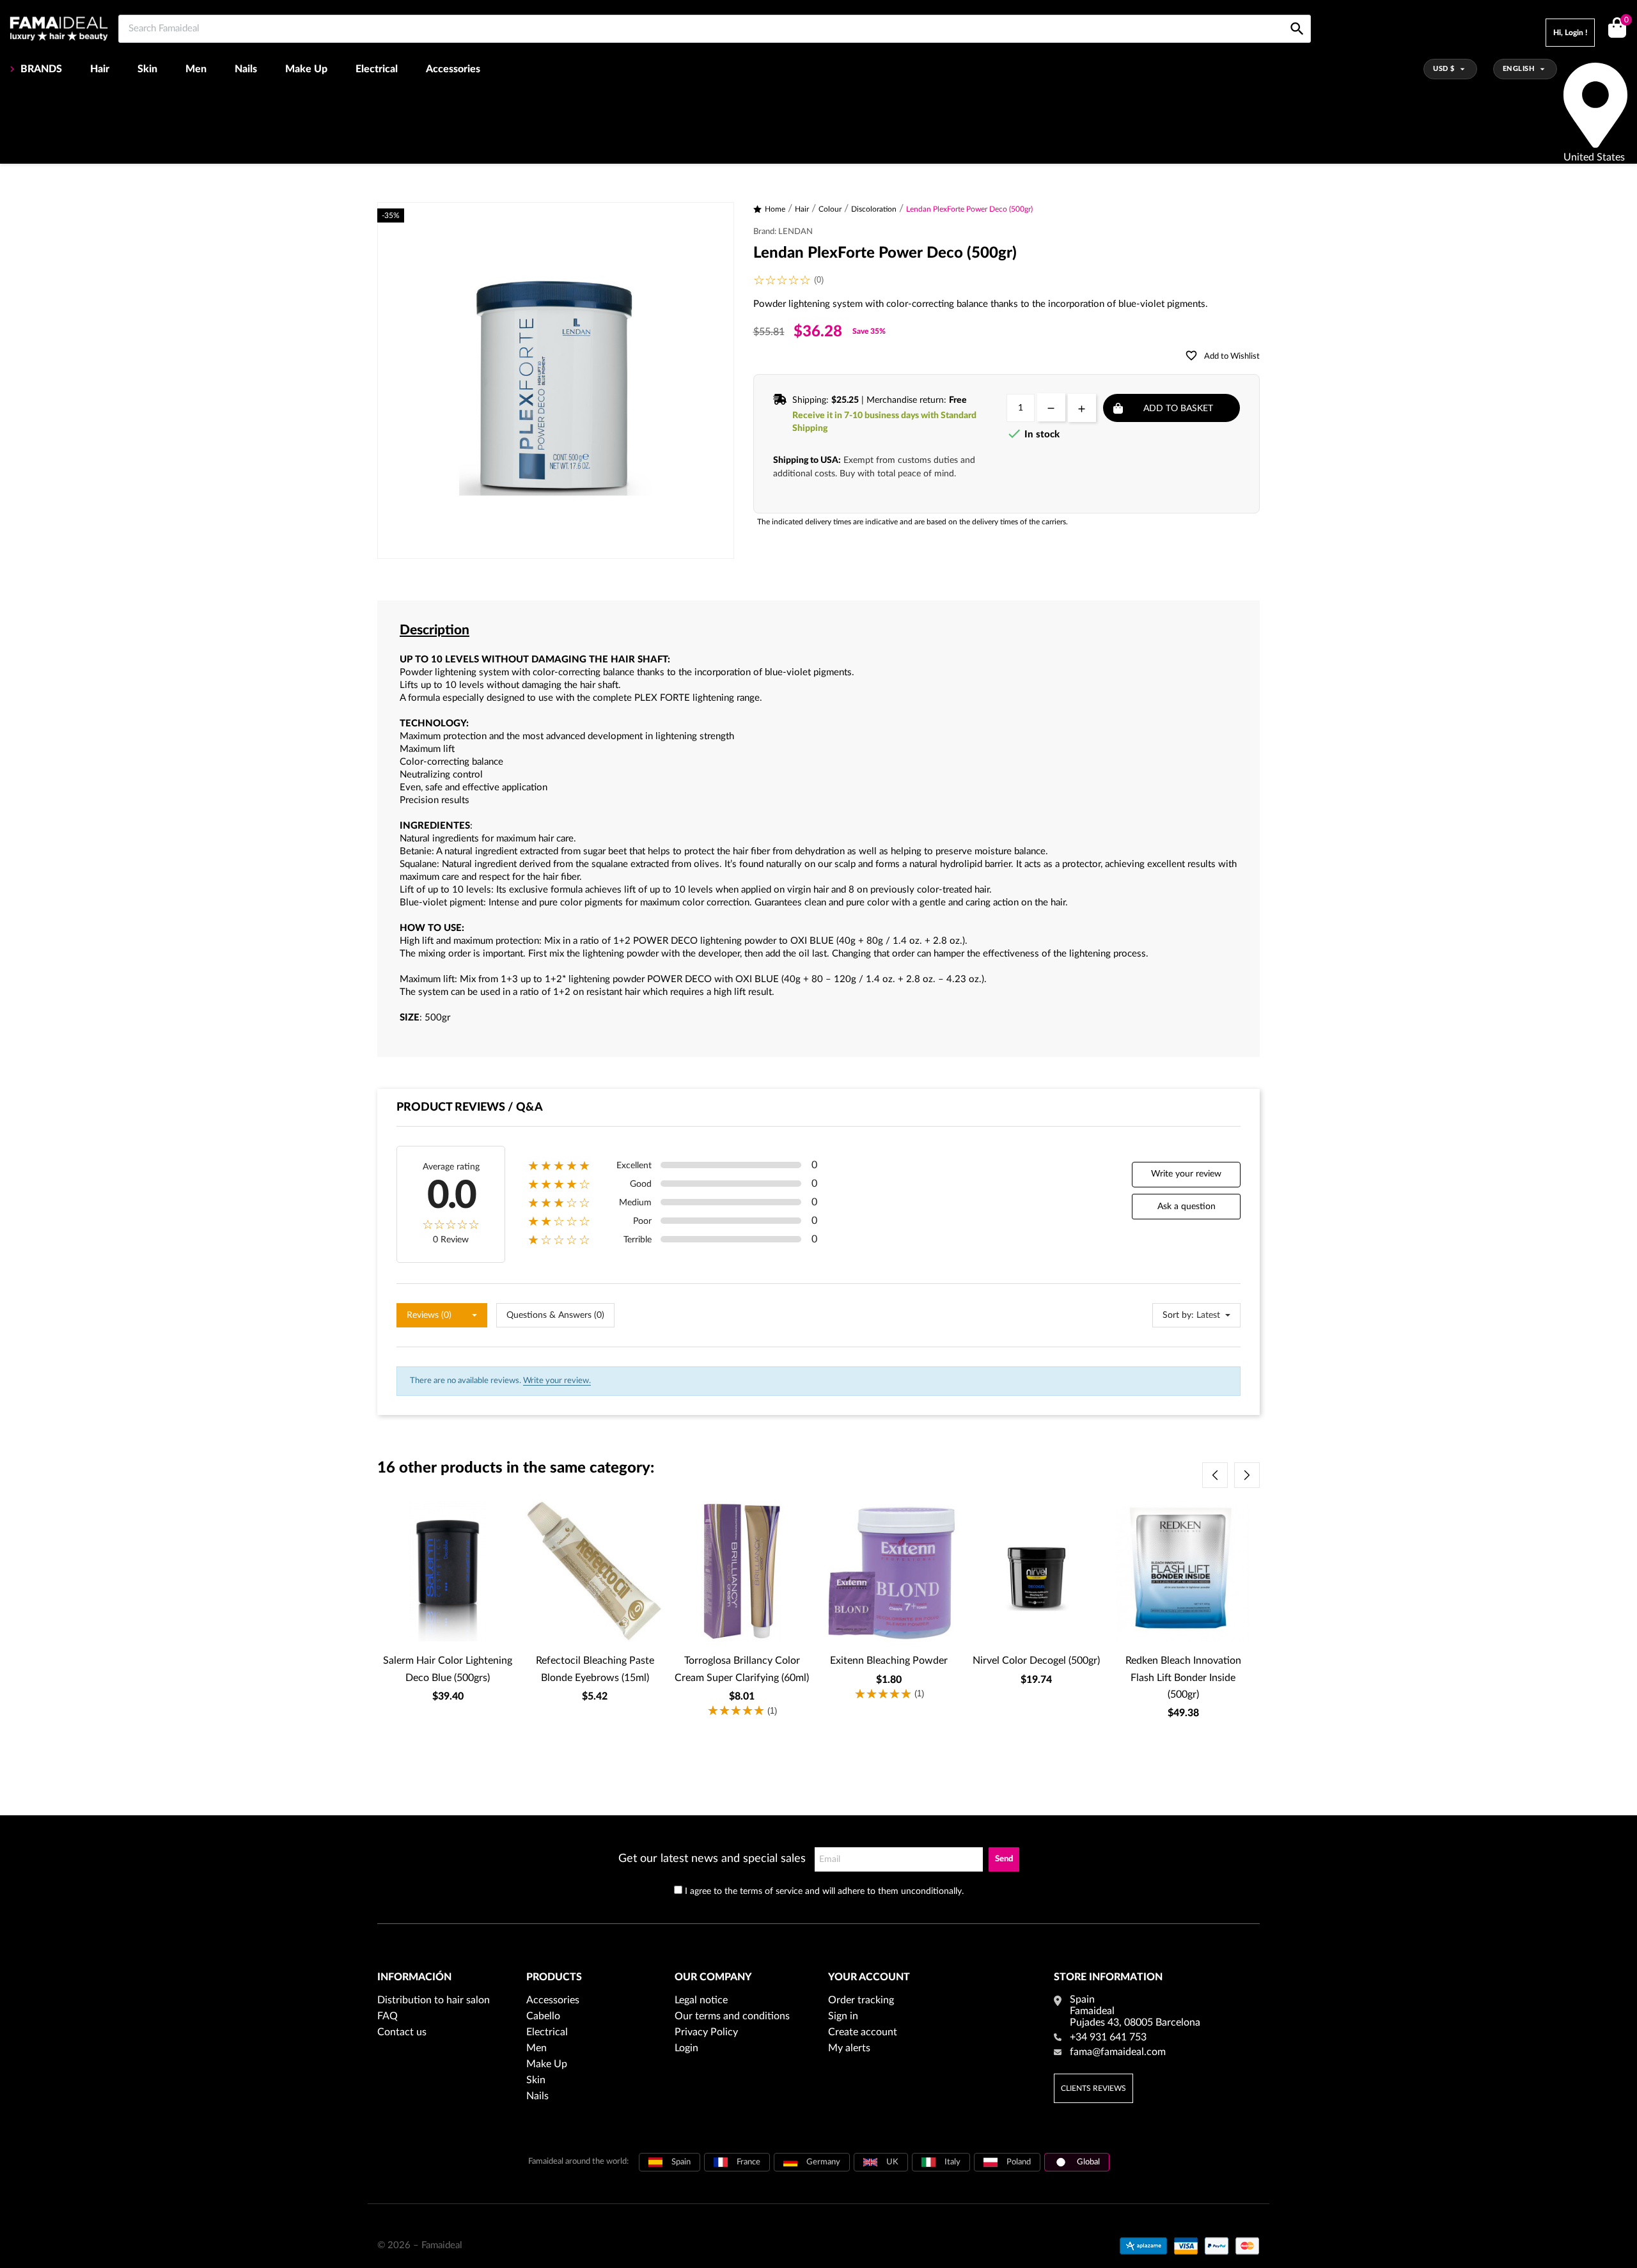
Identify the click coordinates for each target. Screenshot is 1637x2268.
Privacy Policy (706, 2032)
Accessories (453, 69)
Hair (100, 69)
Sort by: (1178, 1315)
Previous (1215, 1475)
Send (1004, 1859)
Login (686, 2048)
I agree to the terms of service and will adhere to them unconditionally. (824, 1891)
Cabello (543, 2016)
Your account (869, 1977)
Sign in (843, 2016)
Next (1247, 1475)
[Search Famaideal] (1297, 14)
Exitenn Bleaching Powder (889, 1661)
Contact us (402, 2032)
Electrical (377, 69)
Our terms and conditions (732, 2016)
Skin (147, 69)
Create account (863, 2032)
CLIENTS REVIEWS (1093, 2088)
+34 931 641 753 (1108, 2037)
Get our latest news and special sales (712, 1859)
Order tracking (861, 2000)
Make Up (306, 69)
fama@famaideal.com (1118, 2052)
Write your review (1186, 1174)
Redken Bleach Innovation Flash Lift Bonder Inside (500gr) (1183, 1678)
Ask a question (1187, 1207)
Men (196, 69)
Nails (246, 69)
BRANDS (41, 69)
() (1626, 20)
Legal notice (701, 2000)
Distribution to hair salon (434, 2000)
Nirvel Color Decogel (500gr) (1036, 1661)
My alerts (849, 2048)
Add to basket (1178, 409)
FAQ (388, 2016)
